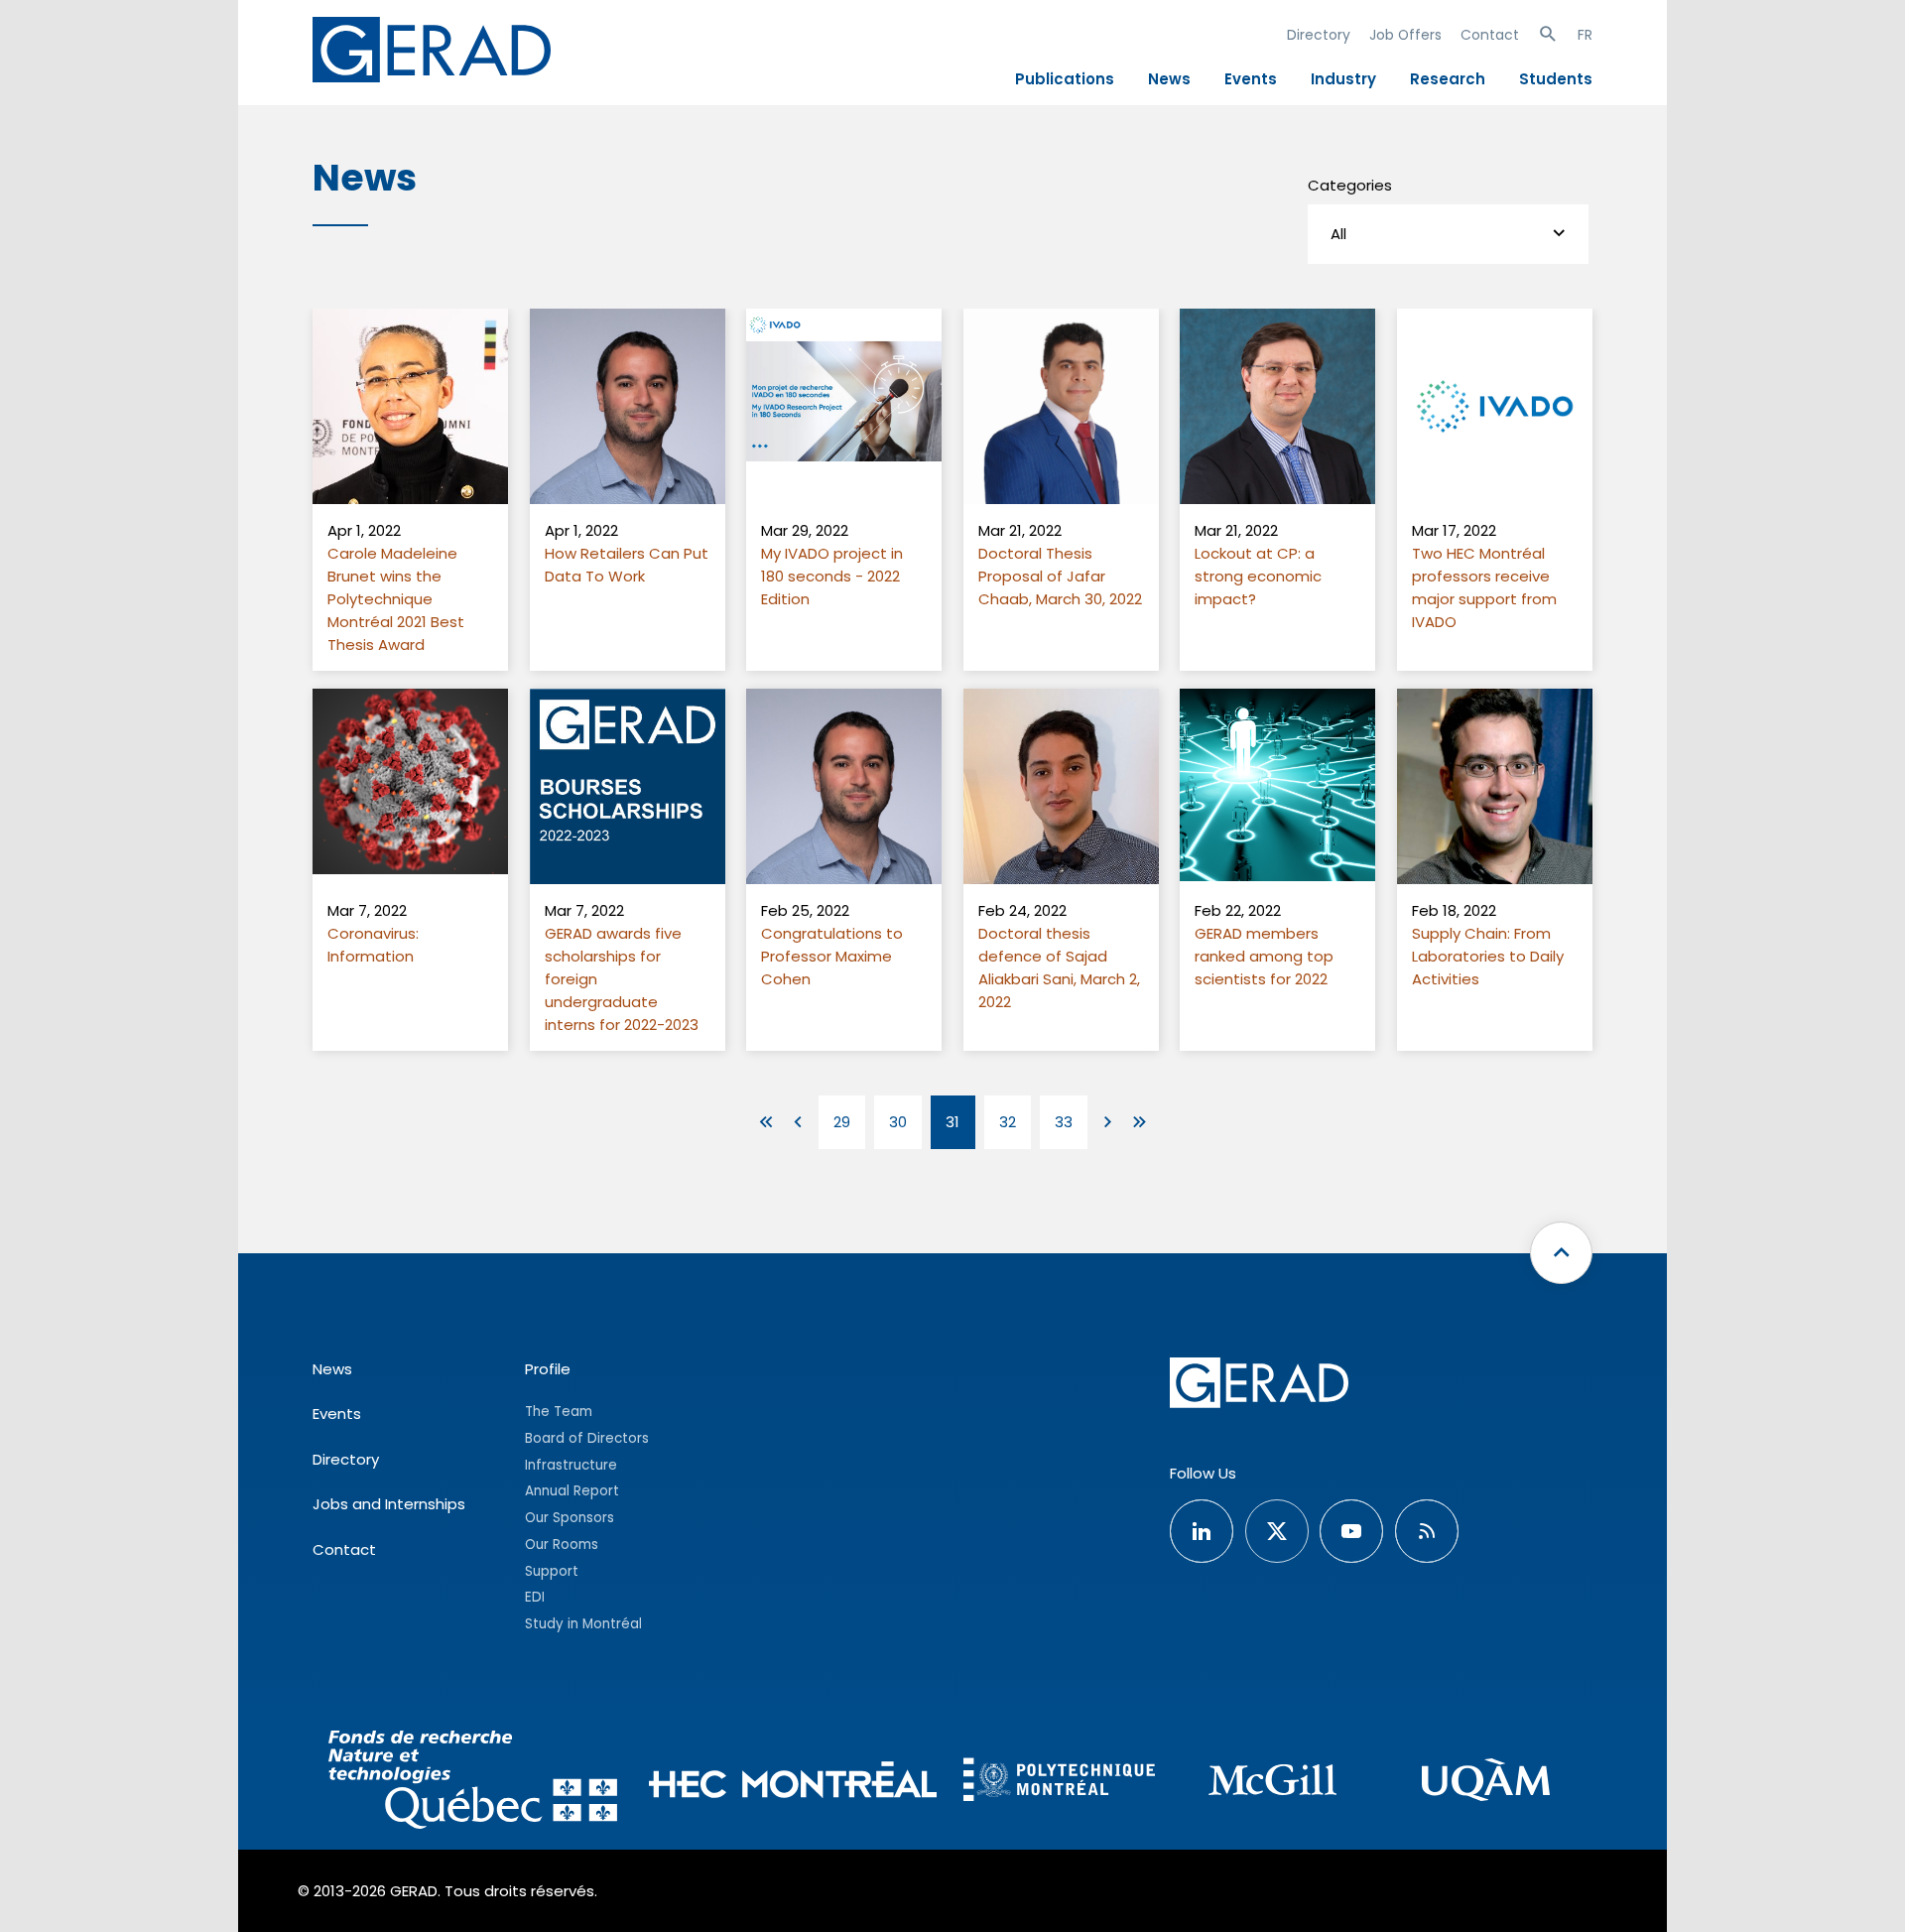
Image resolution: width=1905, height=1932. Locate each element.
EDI (535, 1597)
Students (1556, 79)
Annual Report (572, 1491)
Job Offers (1405, 35)
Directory (1319, 35)
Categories (1350, 185)
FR (1585, 35)
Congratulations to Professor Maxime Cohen (832, 956)
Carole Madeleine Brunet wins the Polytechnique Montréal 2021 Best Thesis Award (396, 599)
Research (1448, 79)
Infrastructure (571, 1465)
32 (1008, 1122)
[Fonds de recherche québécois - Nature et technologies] (473, 1783)
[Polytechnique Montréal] (1059, 1782)
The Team (559, 1412)
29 (842, 1122)
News (1169, 79)
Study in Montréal (583, 1624)
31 (952, 1122)
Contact (1490, 35)
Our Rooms (562, 1545)
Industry (1343, 79)
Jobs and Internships (389, 1504)
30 (898, 1122)
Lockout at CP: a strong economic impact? (1258, 576)
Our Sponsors (570, 1518)
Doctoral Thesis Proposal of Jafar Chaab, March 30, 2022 (1060, 576)
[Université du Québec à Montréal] (1486, 1783)
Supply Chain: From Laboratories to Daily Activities (1488, 956)
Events (1251, 79)
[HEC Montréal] (793, 1783)
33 (1064, 1122)
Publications (1065, 79)
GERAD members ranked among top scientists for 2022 (1264, 956)
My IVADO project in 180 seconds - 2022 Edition (832, 576)
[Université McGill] (1272, 1783)
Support (552, 1571)
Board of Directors (587, 1438)
